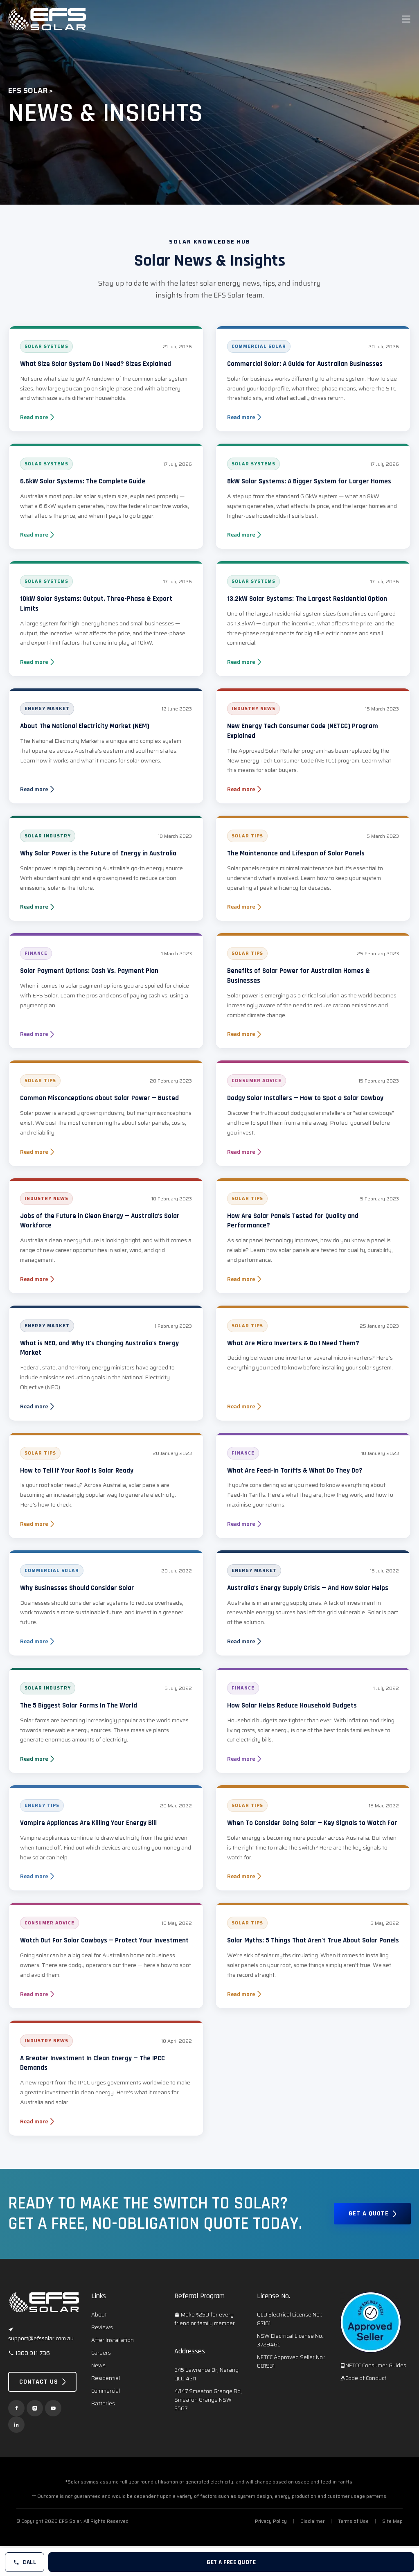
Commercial (106, 2391)
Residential (106, 2378)
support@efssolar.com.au (41, 2338)
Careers (101, 2353)
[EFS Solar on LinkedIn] (16, 2425)
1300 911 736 (32, 2353)
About (99, 2315)
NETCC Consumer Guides (376, 2365)
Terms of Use (353, 2521)
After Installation (113, 2340)
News (98, 2365)
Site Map (392, 2521)
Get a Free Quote (231, 2562)
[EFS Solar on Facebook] (16, 2408)
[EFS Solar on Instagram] (35, 2408)
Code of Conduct (366, 2378)
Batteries (103, 2403)
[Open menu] (406, 19)
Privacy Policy (271, 2521)
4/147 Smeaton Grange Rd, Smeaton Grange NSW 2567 (208, 2400)
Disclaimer (312, 2521)
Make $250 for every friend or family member (205, 2319)
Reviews (102, 2327)
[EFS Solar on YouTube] (53, 2408)
